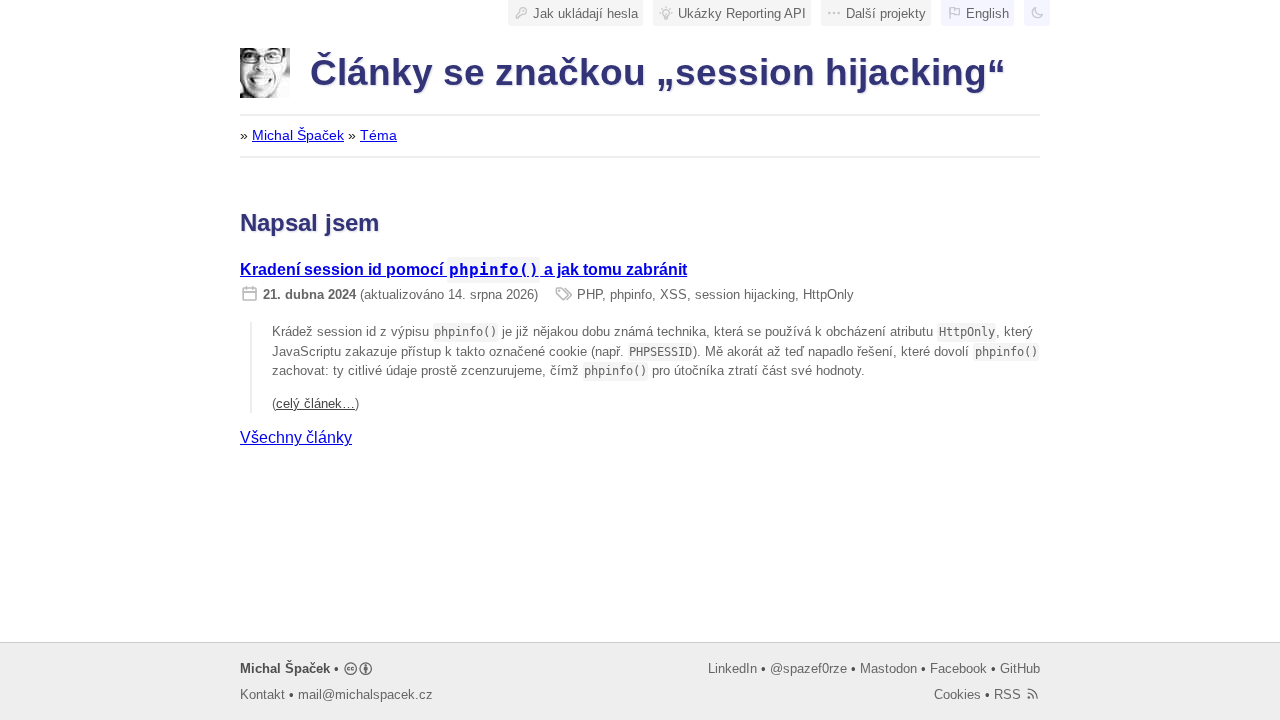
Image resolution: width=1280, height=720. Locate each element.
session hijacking (745, 294)
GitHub (1020, 668)
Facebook (958, 668)
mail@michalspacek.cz (365, 694)
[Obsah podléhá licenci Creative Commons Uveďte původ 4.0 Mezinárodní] (358, 668)
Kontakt (262, 694)
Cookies (957, 694)
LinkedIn (732, 668)
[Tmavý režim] (1037, 13)
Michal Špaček (298, 135)
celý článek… (315, 403)
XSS (673, 294)
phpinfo (631, 294)
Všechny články (296, 437)
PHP (589, 294)
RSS (1009, 694)
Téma (378, 135)
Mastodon (888, 668)
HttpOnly (828, 294)
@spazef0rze (808, 668)
